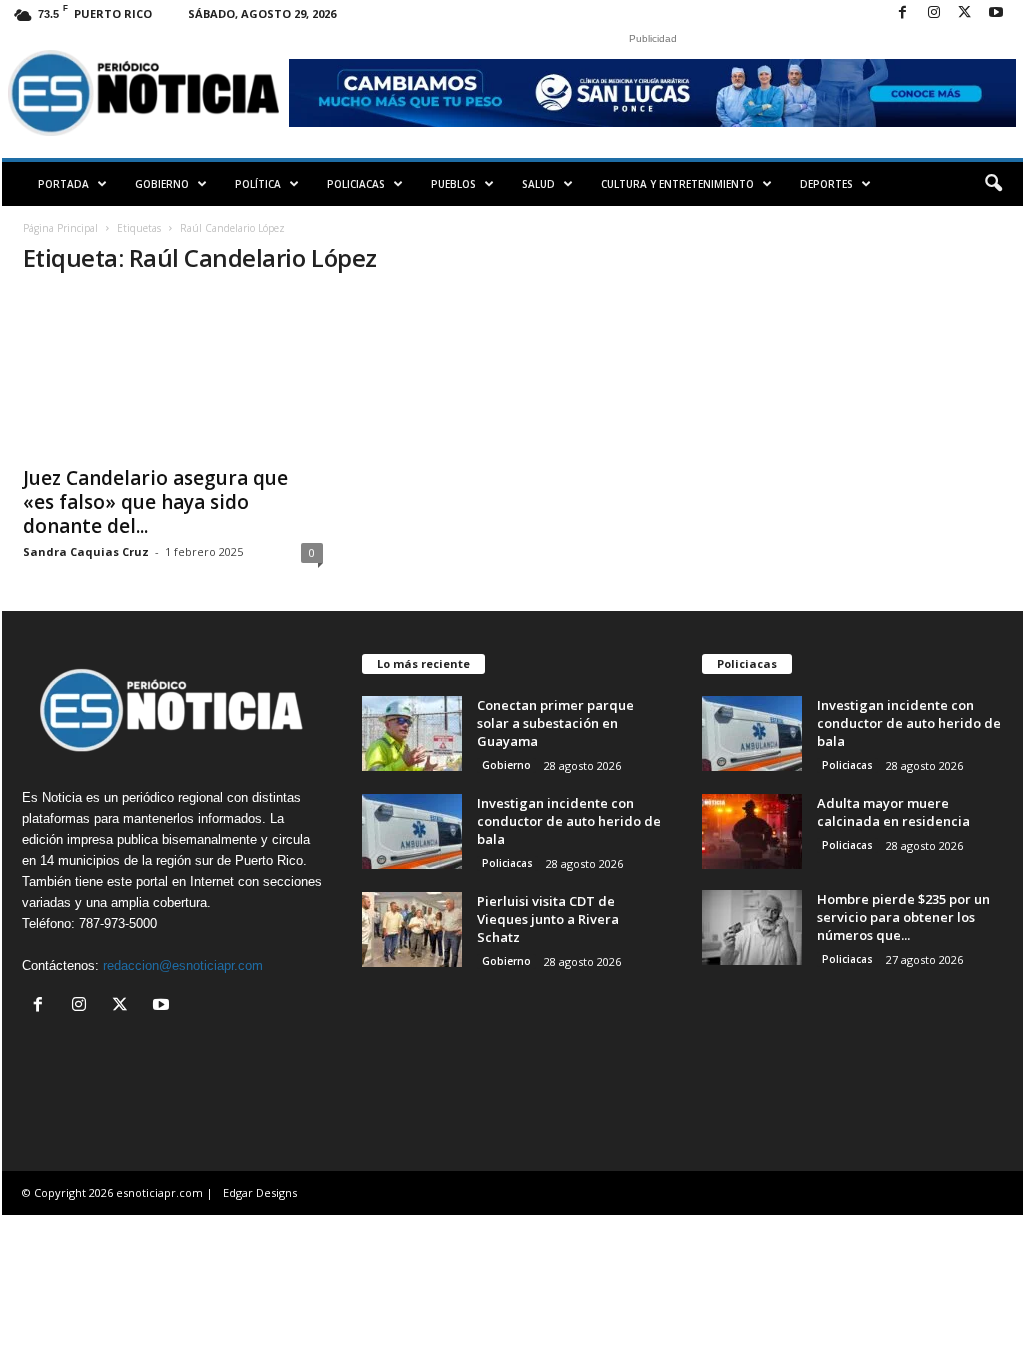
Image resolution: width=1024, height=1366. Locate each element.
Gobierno (162, 184)
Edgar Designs (260, 1192)
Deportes (826, 184)
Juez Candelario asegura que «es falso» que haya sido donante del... (155, 502)
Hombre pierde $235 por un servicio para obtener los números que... (903, 917)
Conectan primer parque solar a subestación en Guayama (555, 723)
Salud (538, 184)
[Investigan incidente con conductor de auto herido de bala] (412, 831)
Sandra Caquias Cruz (86, 551)
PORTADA (63, 184)
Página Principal (60, 228)
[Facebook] (903, 13)
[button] (993, 184)
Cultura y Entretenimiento (677, 184)
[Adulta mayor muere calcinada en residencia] (752, 831)
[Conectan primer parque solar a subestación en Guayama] (412, 733)
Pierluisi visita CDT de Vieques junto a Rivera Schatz (548, 919)
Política (258, 184)
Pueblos (453, 184)
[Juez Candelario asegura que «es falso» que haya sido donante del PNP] (173, 374)
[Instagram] (934, 13)
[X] (965, 13)
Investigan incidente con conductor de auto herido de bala (569, 821)
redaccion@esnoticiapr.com (183, 965)
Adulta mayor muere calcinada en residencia (893, 812)
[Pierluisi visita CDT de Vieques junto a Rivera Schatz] (412, 929)
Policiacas (356, 184)
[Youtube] (996, 13)
